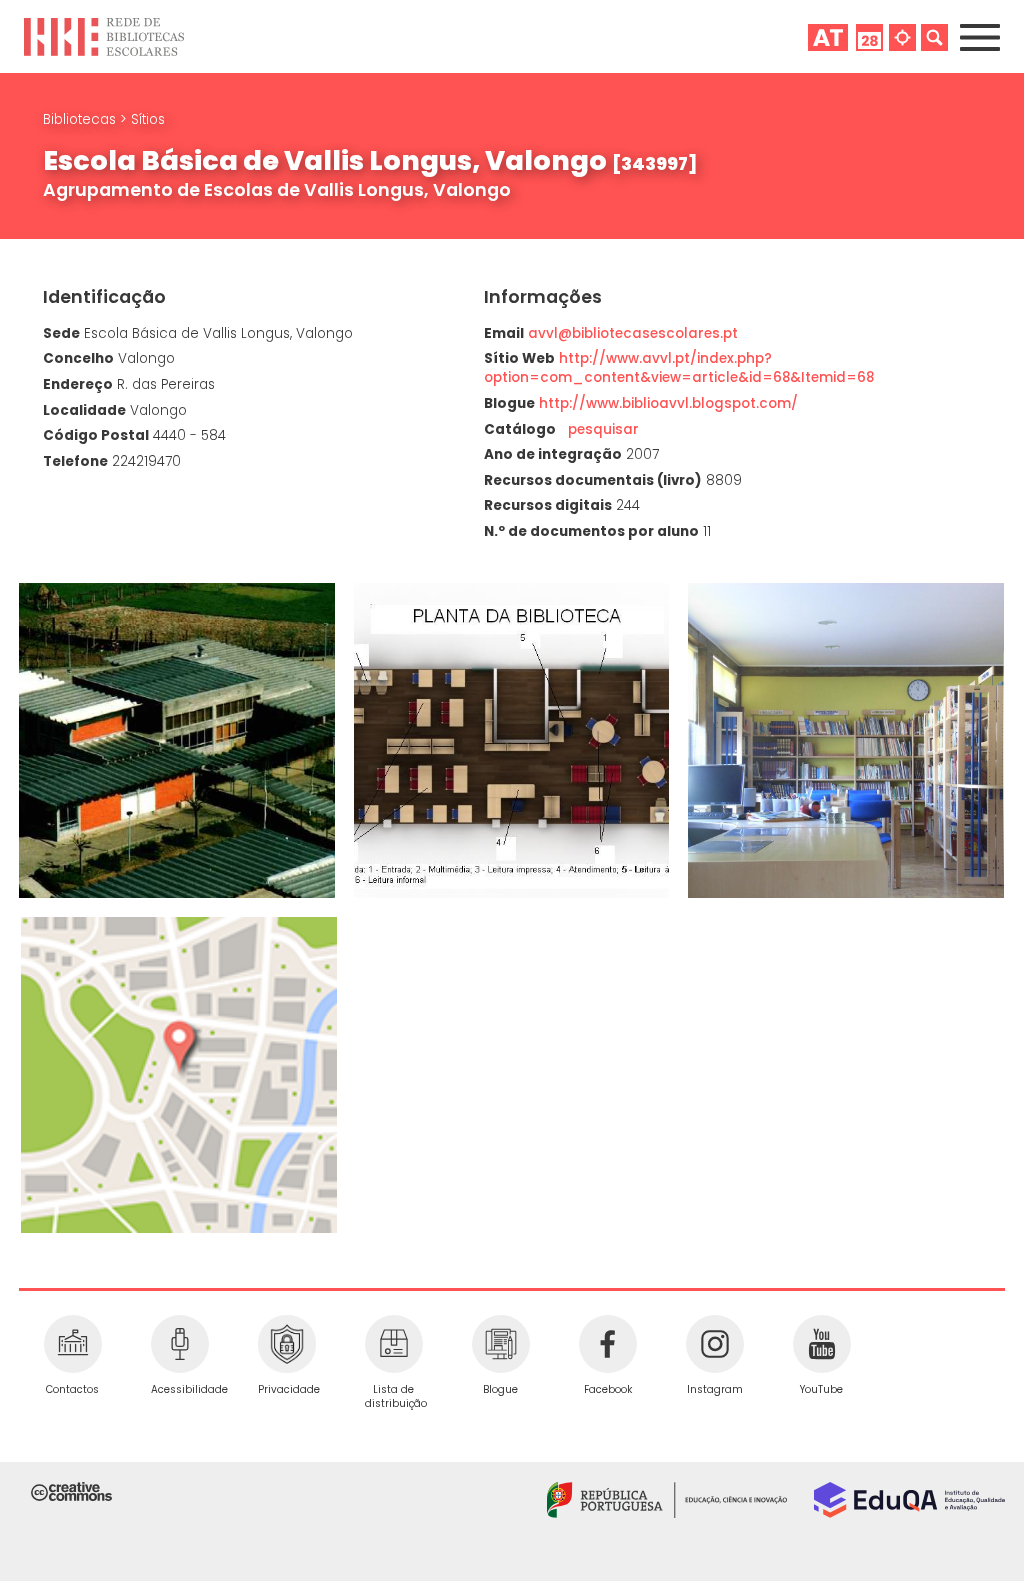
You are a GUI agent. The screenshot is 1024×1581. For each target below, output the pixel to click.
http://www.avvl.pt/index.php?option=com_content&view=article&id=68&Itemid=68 (679, 368)
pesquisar (599, 429)
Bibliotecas (81, 119)
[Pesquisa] (934, 36)
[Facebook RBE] (607, 1344)
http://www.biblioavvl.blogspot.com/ (668, 403)
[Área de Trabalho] (828, 36)
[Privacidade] (286, 1344)
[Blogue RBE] (500, 1344)
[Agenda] (869, 36)
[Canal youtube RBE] (821, 1344)
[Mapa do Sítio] (902, 36)
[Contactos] (72, 1344)
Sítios (148, 119)
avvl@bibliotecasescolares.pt (633, 333)
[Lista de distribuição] (393, 1344)
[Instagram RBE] (714, 1344)
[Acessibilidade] (179, 1344)
